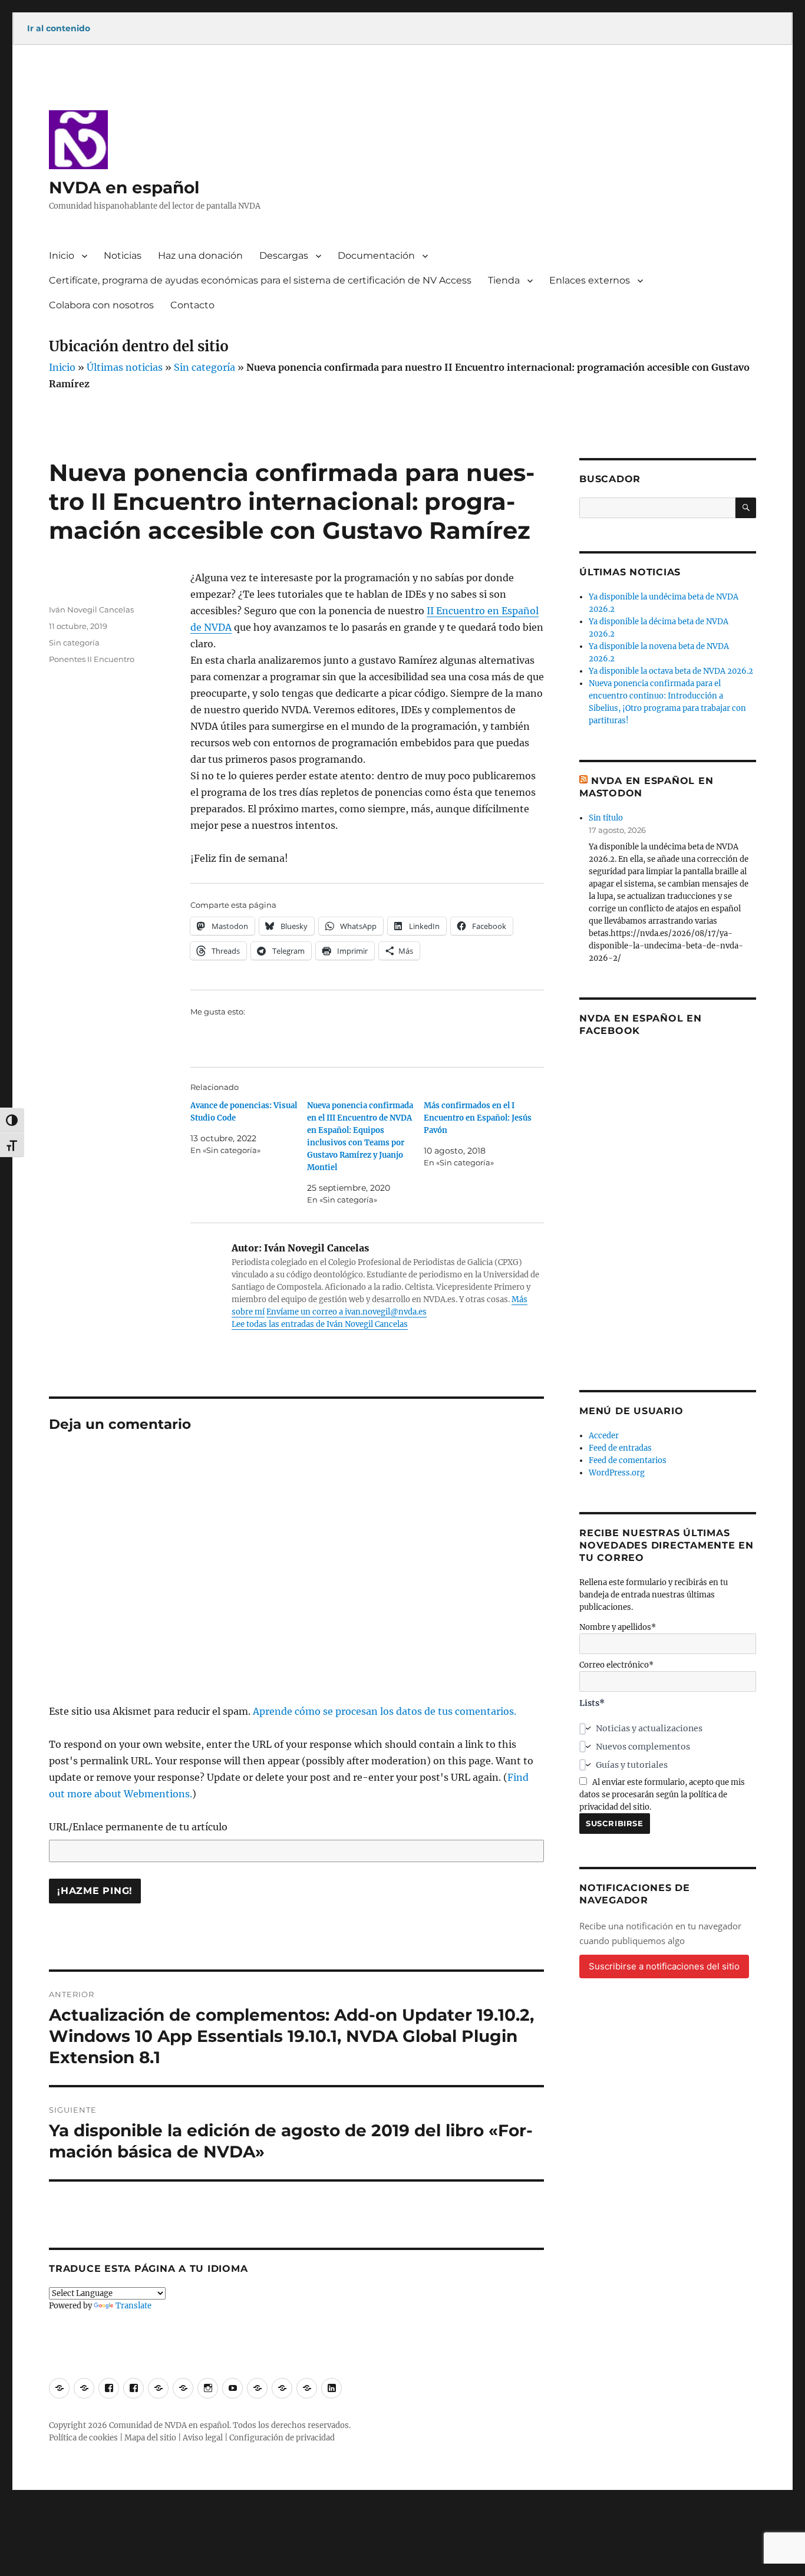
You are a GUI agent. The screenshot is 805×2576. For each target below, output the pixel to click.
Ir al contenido (59, 28)
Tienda (504, 280)
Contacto (192, 305)
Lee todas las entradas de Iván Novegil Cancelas (320, 1324)
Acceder (604, 1436)
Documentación (376, 256)
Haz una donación (200, 256)
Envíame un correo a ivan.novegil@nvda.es (347, 1312)
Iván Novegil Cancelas (91, 610)
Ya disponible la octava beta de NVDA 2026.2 (671, 671)
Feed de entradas (620, 1448)
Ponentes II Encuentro (92, 659)
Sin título (606, 818)
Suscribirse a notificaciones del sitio (664, 1966)
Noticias (123, 256)
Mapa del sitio (150, 2438)
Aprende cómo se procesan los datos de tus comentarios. (385, 1711)
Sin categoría (204, 367)
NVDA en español (124, 187)
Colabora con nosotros (101, 305)
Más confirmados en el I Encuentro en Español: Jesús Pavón (478, 1118)
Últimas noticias (125, 367)
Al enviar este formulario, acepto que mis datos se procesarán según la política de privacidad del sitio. (662, 1795)
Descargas (284, 256)
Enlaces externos (590, 280)
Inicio (62, 256)
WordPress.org (617, 1473)
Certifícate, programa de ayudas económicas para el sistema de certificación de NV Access (260, 280)
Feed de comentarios (628, 1460)
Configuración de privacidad (282, 2438)
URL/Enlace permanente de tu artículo (138, 1827)
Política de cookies (83, 2438)
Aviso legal (203, 2438)
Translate (133, 2306)
